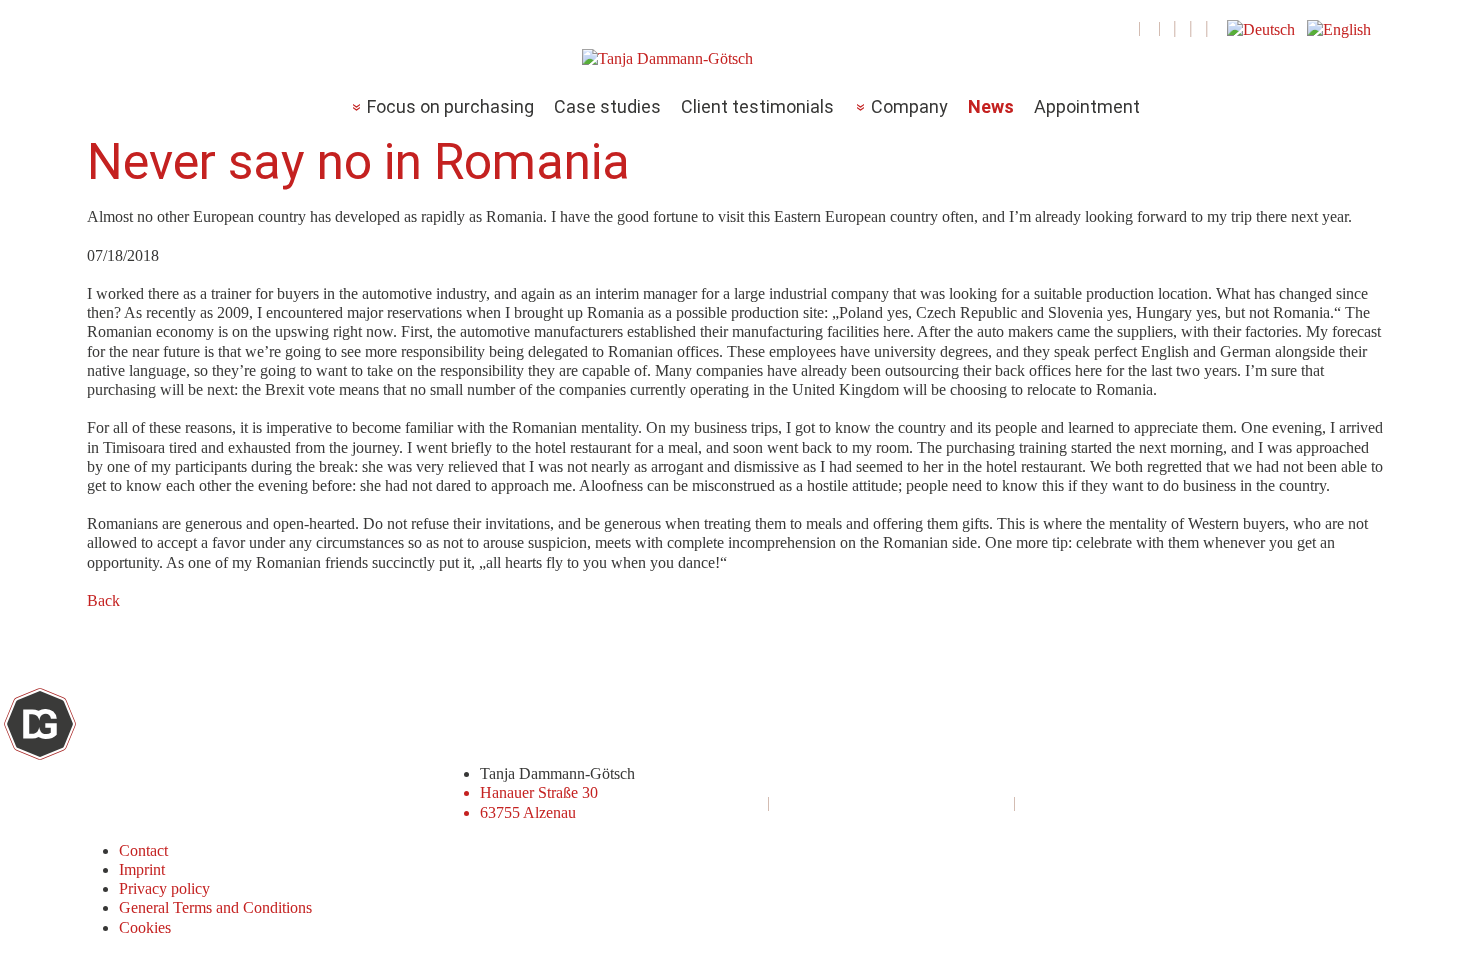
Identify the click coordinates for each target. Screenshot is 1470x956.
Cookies (145, 927)
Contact (143, 850)
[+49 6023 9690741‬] (1129, 27)
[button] (1263, 27)
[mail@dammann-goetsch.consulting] (1149, 27)
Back (103, 600)
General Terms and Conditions (215, 907)
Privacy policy (164, 888)
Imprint (142, 869)
